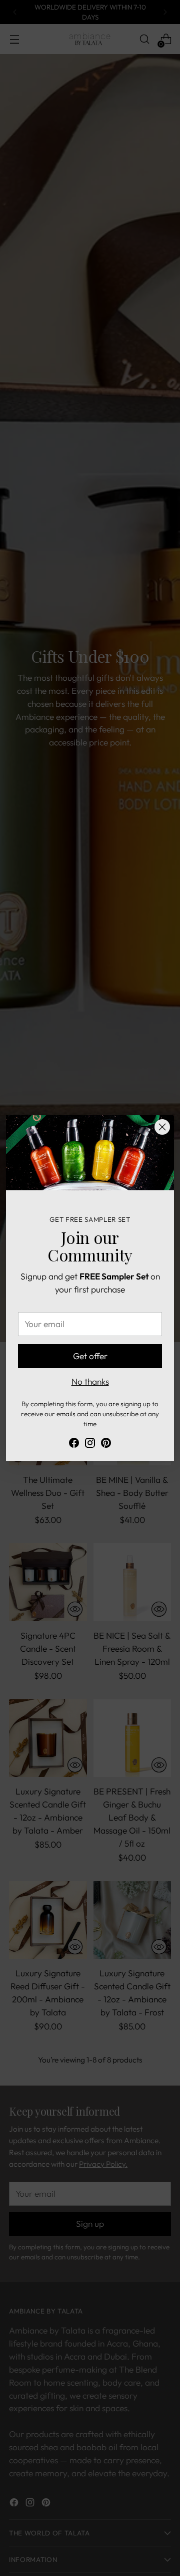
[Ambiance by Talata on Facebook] (74, 1445)
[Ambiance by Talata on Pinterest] (106, 1445)
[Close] (162, 1127)
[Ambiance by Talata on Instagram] (90, 1445)
